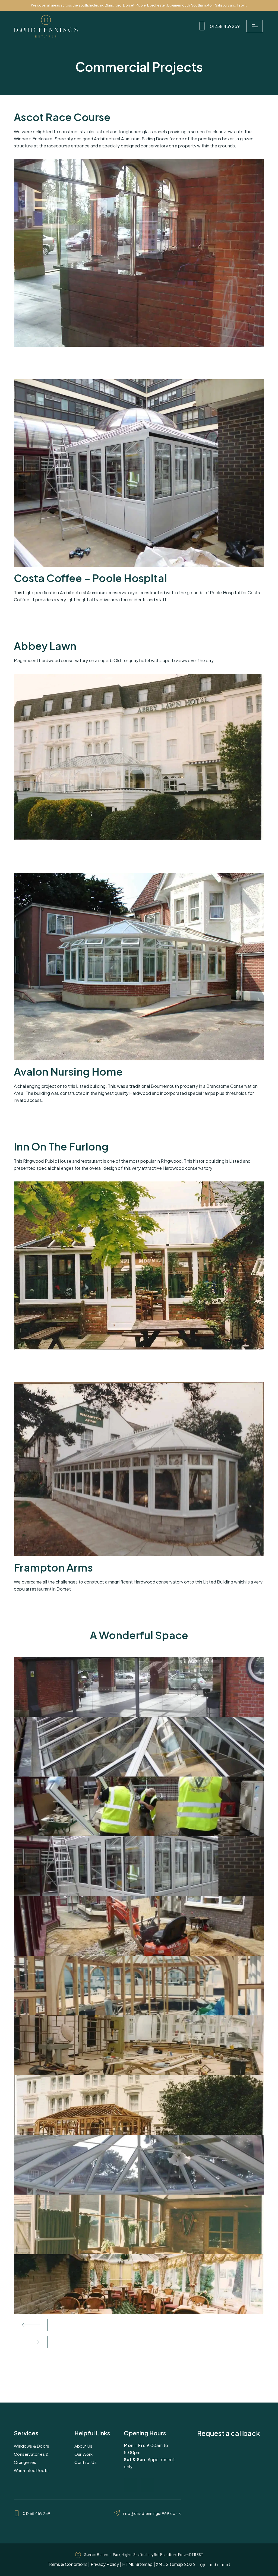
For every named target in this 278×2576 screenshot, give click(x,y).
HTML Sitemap (137, 2564)
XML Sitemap (169, 2564)
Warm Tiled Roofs (31, 2470)
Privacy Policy (105, 2564)
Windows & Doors (31, 2446)
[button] (255, 26)
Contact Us (86, 2462)
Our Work (84, 2454)
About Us (83, 2446)
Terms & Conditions (68, 2564)
